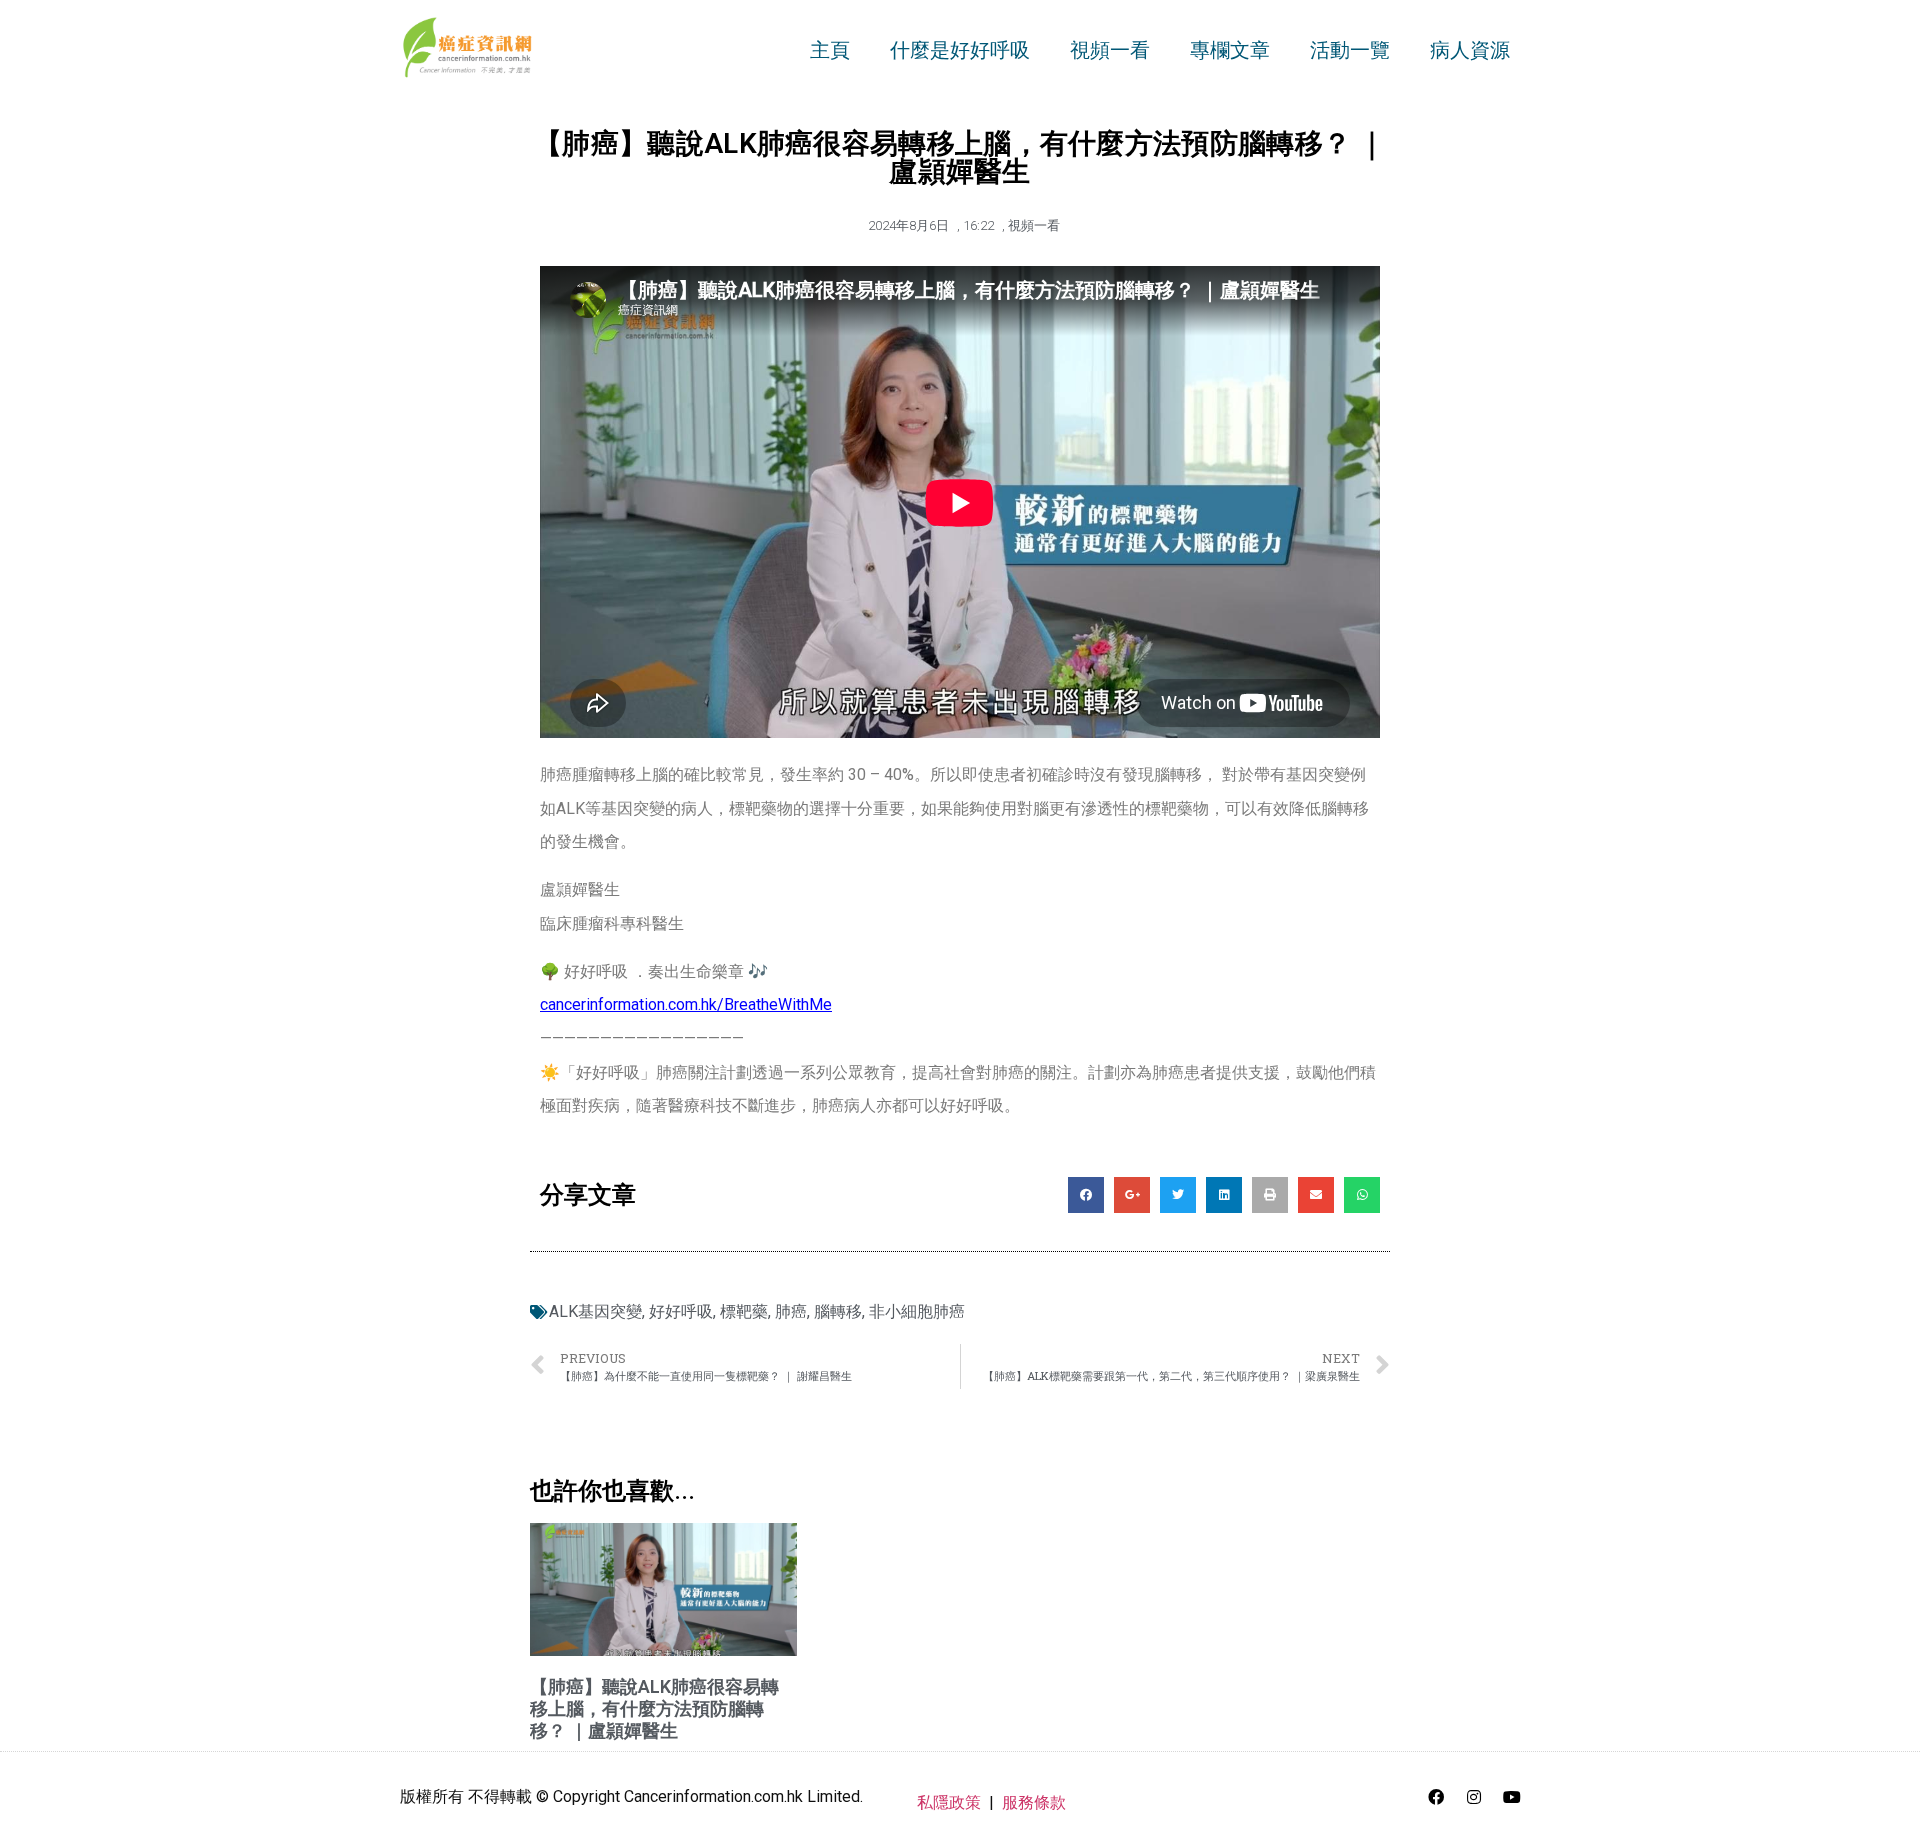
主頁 (830, 50)
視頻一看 (1110, 50)
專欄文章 (1230, 50)
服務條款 (1034, 1802)
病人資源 (1470, 50)
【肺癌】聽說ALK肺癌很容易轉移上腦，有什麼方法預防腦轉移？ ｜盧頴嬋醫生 (654, 1708)
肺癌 (791, 1311)
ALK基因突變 (595, 1311)
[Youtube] (1512, 1797)
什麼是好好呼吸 (960, 50)
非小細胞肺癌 (917, 1311)
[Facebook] (1436, 1797)
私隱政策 (949, 1802)
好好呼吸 (681, 1311)
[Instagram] (1474, 1797)
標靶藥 (744, 1311)
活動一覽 (1350, 50)
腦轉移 (838, 1311)
